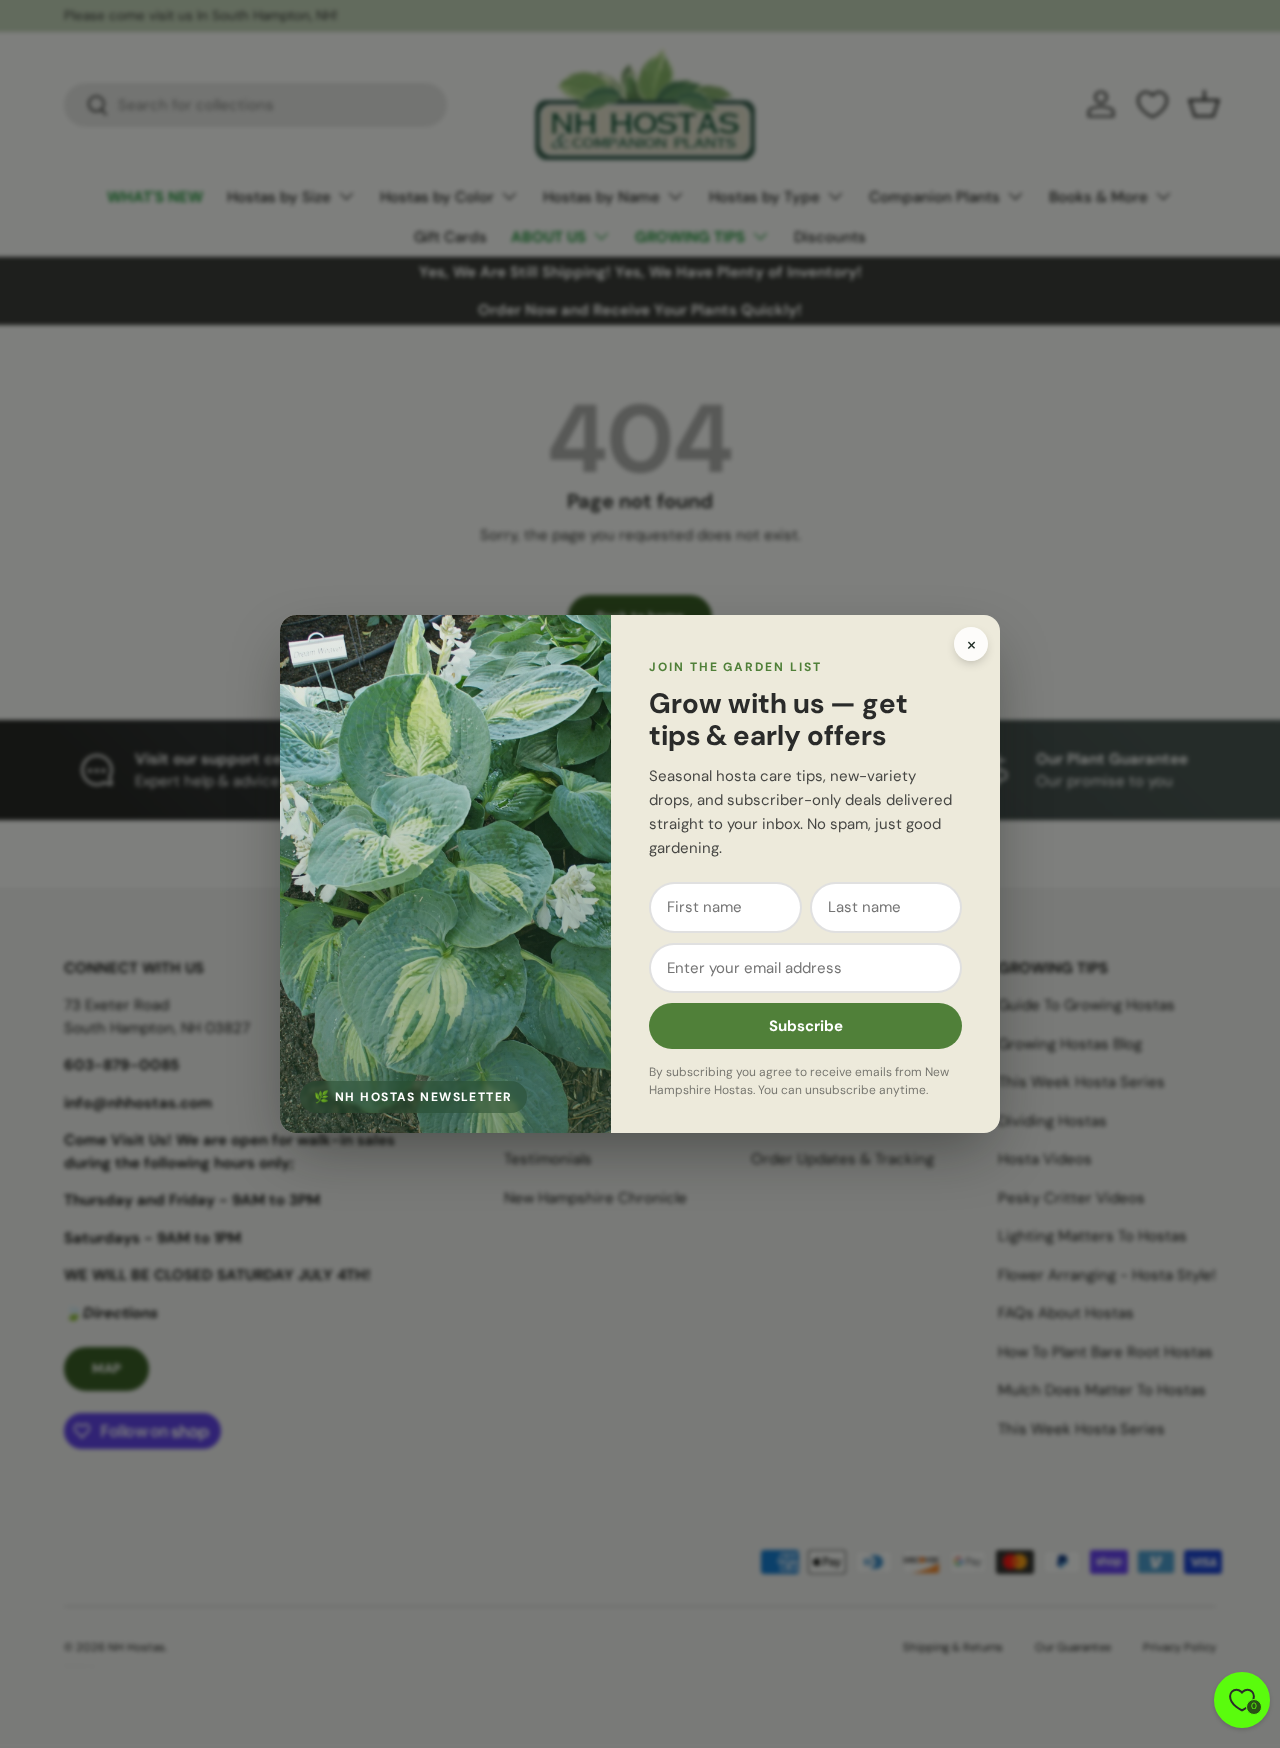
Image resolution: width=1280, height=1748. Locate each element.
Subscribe (806, 1026)
